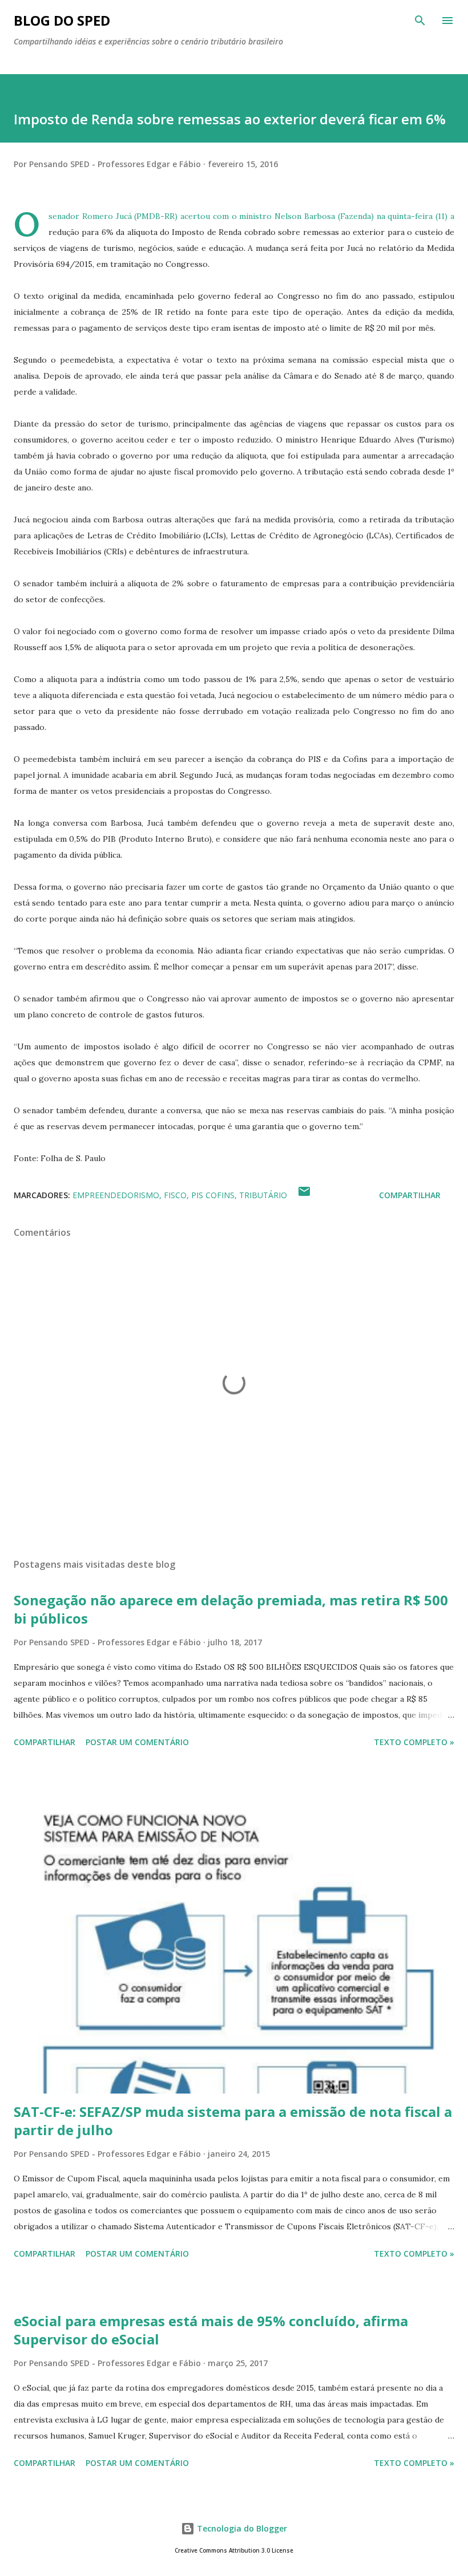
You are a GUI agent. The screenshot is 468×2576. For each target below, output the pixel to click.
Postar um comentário (137, 1742)
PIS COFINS (213, 1195)
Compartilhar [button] (410, 1195)
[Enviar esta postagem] (304, 1195)
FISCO (175, 1195)
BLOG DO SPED (62, 20)
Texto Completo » (414, 1742)
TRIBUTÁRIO (263, 1195)
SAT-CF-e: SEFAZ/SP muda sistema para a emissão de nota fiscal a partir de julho (233, 2121)
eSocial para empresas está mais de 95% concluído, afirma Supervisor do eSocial (211, 2330)
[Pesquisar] (420, 21)
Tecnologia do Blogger (241, 2528)
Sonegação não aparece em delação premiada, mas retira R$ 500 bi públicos (231, 1609)
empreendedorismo (116, 1195)
